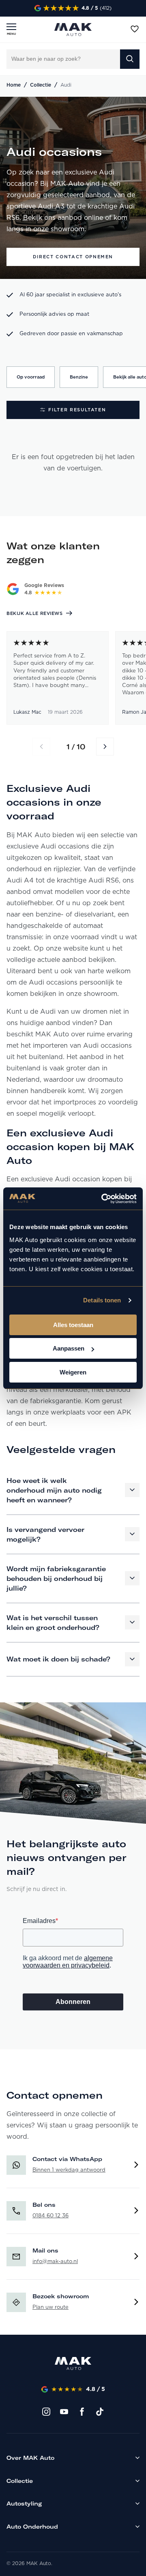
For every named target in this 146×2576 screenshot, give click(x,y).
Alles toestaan (73, 1325)
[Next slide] (105, 747)
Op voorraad (31, 377)
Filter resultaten (77, 410)
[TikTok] (100, 2411)
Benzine (79, 377)
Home (14, 85)
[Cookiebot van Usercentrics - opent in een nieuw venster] (103, 1199)
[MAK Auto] (73, 30)
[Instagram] (46, 2411)
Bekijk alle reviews (34, 614)
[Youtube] (64, 2411)
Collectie (41, 85)
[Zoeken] (130, 59)
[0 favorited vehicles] (135, 29)
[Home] (73, 2365)
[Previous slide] (41, 747)
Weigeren (73, 1372)
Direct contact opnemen (73, 257)
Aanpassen (69, 1348)
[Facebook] (82, 2411)
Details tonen (102, 1300)
